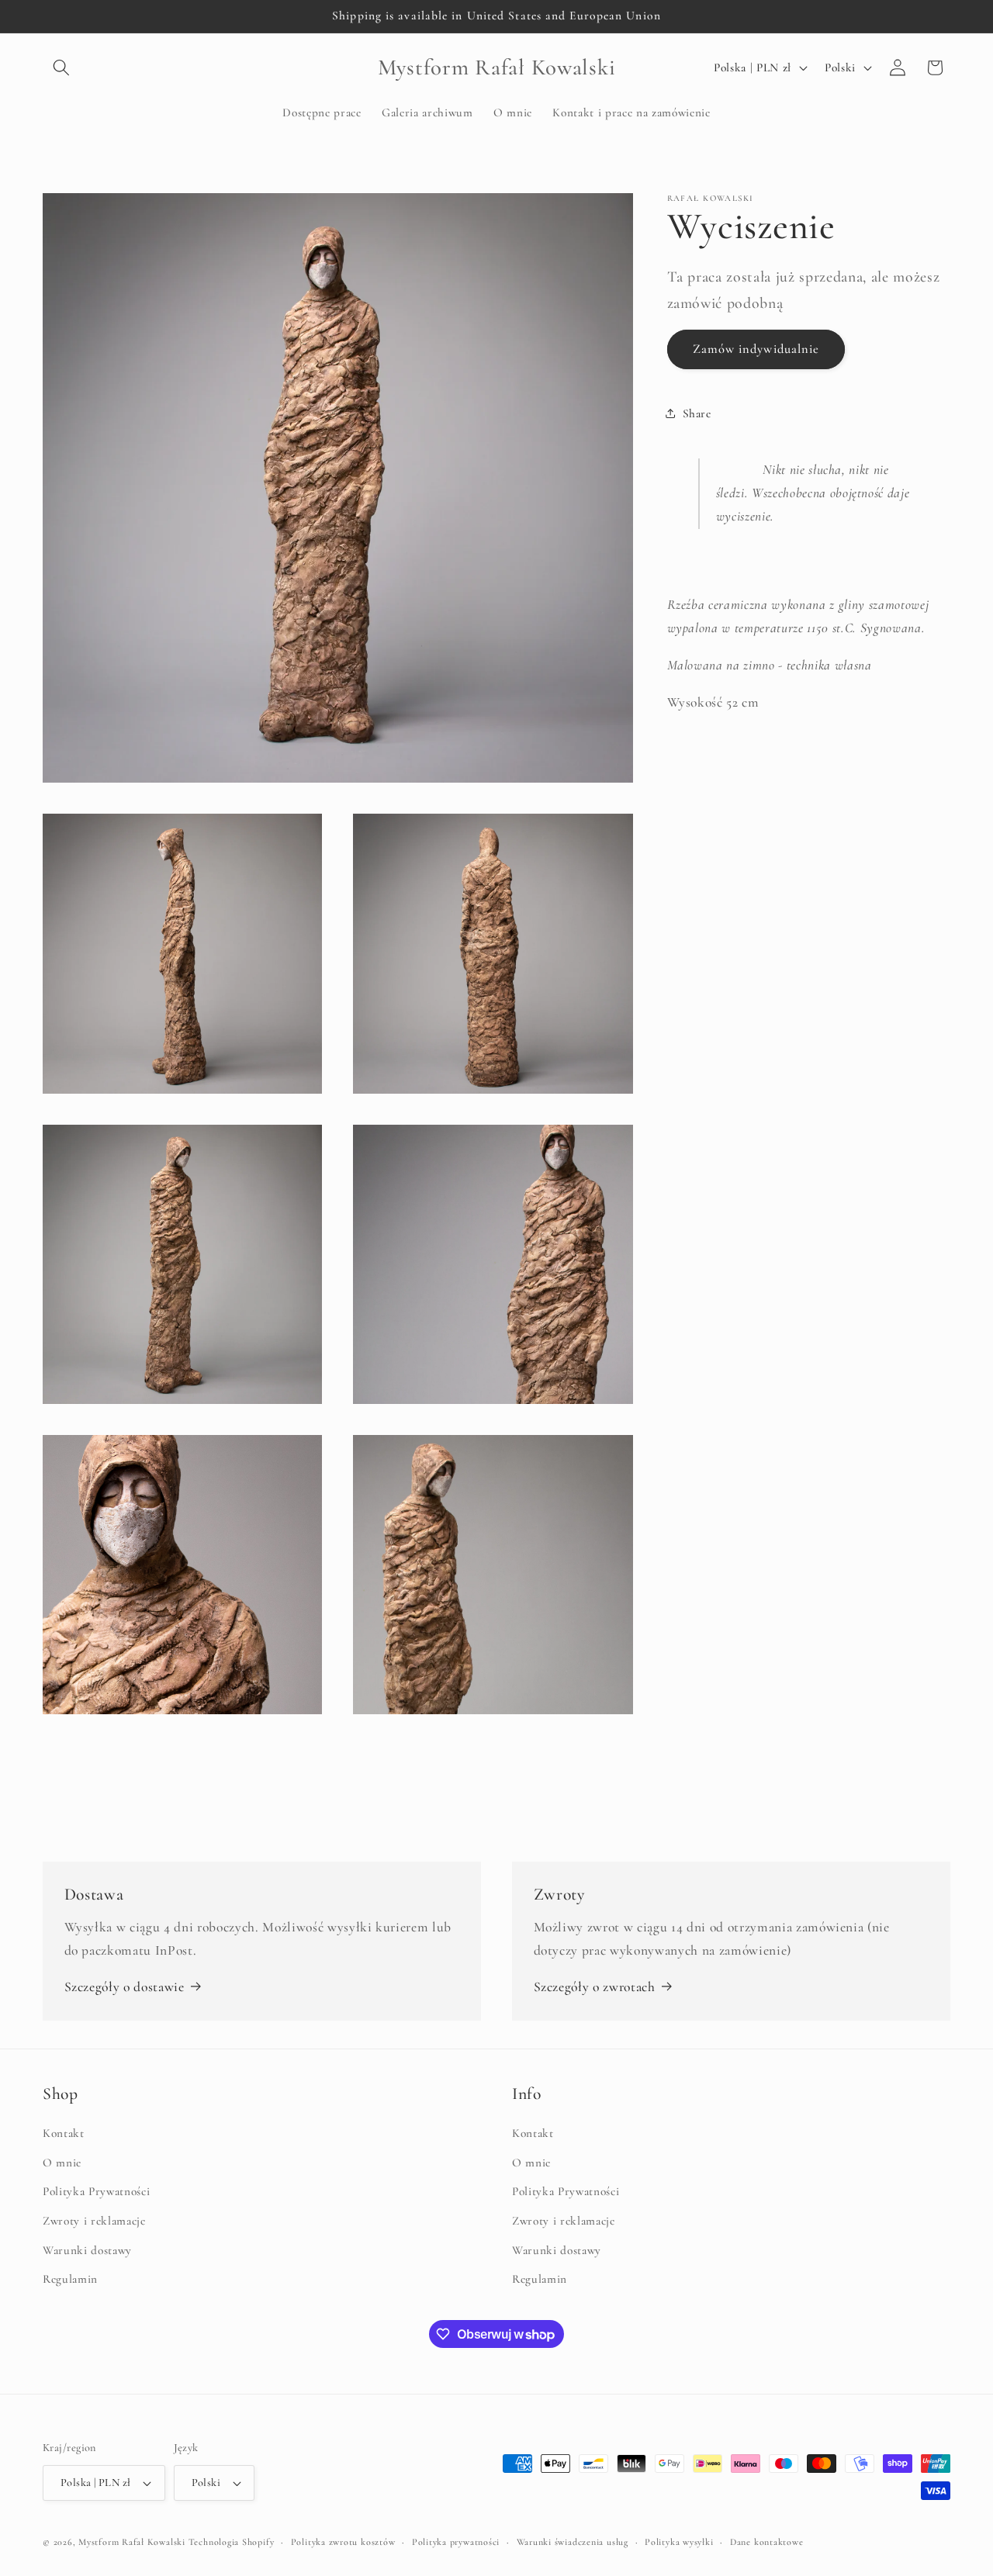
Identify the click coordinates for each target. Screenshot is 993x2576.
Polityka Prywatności (96, 2192)
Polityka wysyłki (679, 2542)
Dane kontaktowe (767, 2542)
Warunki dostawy (87, 2250)
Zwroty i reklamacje (94, 2222)
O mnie (62, 2163)
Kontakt (64, 2134)
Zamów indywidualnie (756, 348)
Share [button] (697, 413)
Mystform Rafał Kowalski (132, 2542)
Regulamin (70, 2280)
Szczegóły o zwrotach (595, 1987)
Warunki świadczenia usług (573, 2542)
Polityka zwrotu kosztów (343, 2542)
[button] (61, 67)
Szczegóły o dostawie (125, 1987)
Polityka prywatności (456, 2542)
